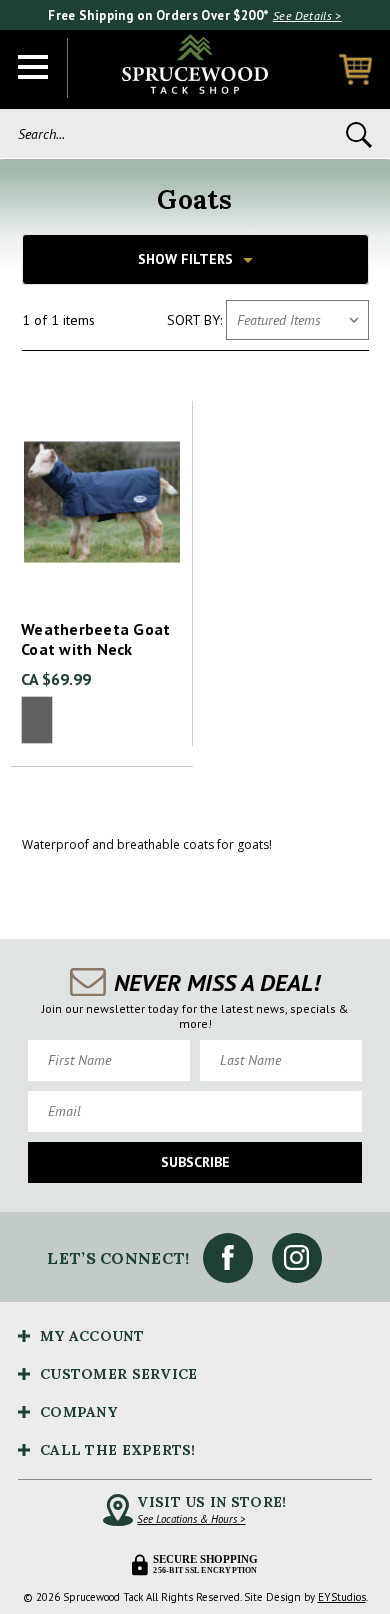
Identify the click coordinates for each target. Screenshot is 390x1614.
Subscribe (195, 1162)
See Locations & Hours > (191, 1519)
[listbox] (297, 320)
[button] (195, 259)
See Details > (307, 15)
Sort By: (194, 320)
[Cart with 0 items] (355, 69)
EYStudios (342, 1597)
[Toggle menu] (34, 68)
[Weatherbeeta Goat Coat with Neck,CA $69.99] (102, 502)
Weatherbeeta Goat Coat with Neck (95, 639)
